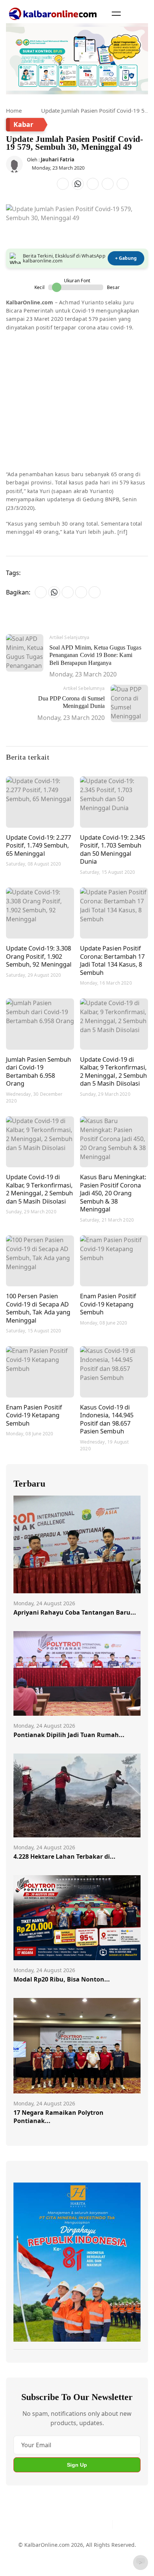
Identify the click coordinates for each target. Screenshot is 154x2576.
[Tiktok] (104, 2524)
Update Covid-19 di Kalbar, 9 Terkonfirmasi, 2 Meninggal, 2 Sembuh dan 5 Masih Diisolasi (113, 1071)
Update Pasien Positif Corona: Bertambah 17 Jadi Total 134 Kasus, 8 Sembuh (112, 960)
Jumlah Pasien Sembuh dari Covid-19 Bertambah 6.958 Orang (38, 1071)
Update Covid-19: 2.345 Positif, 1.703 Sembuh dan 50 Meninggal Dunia (113, 849)
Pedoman (66, 2549)
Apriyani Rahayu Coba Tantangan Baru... (75, 1612)
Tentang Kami (31, 2549)
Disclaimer (97, 2549)
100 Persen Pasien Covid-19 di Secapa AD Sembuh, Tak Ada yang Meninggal (38, 1308)
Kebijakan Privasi (35, 2563)
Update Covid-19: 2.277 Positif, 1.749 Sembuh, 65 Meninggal (38, 845)
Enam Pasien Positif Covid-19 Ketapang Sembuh (108, 1304)
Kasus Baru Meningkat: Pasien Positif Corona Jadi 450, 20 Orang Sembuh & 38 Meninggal (113, 1193)
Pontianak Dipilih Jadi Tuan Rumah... (69, 1735)
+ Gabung (126, 258)
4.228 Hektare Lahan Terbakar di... (64, 1856)
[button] (116, 13)
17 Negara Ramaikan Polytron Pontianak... (58, 2117)
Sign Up (77, 2465)
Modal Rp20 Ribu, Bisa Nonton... (62, 1979)
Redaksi (126, 2549)
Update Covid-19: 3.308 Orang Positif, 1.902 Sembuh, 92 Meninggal (39, 956)
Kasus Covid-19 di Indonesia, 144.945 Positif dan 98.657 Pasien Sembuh (107, 1419)
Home (14, 110)
